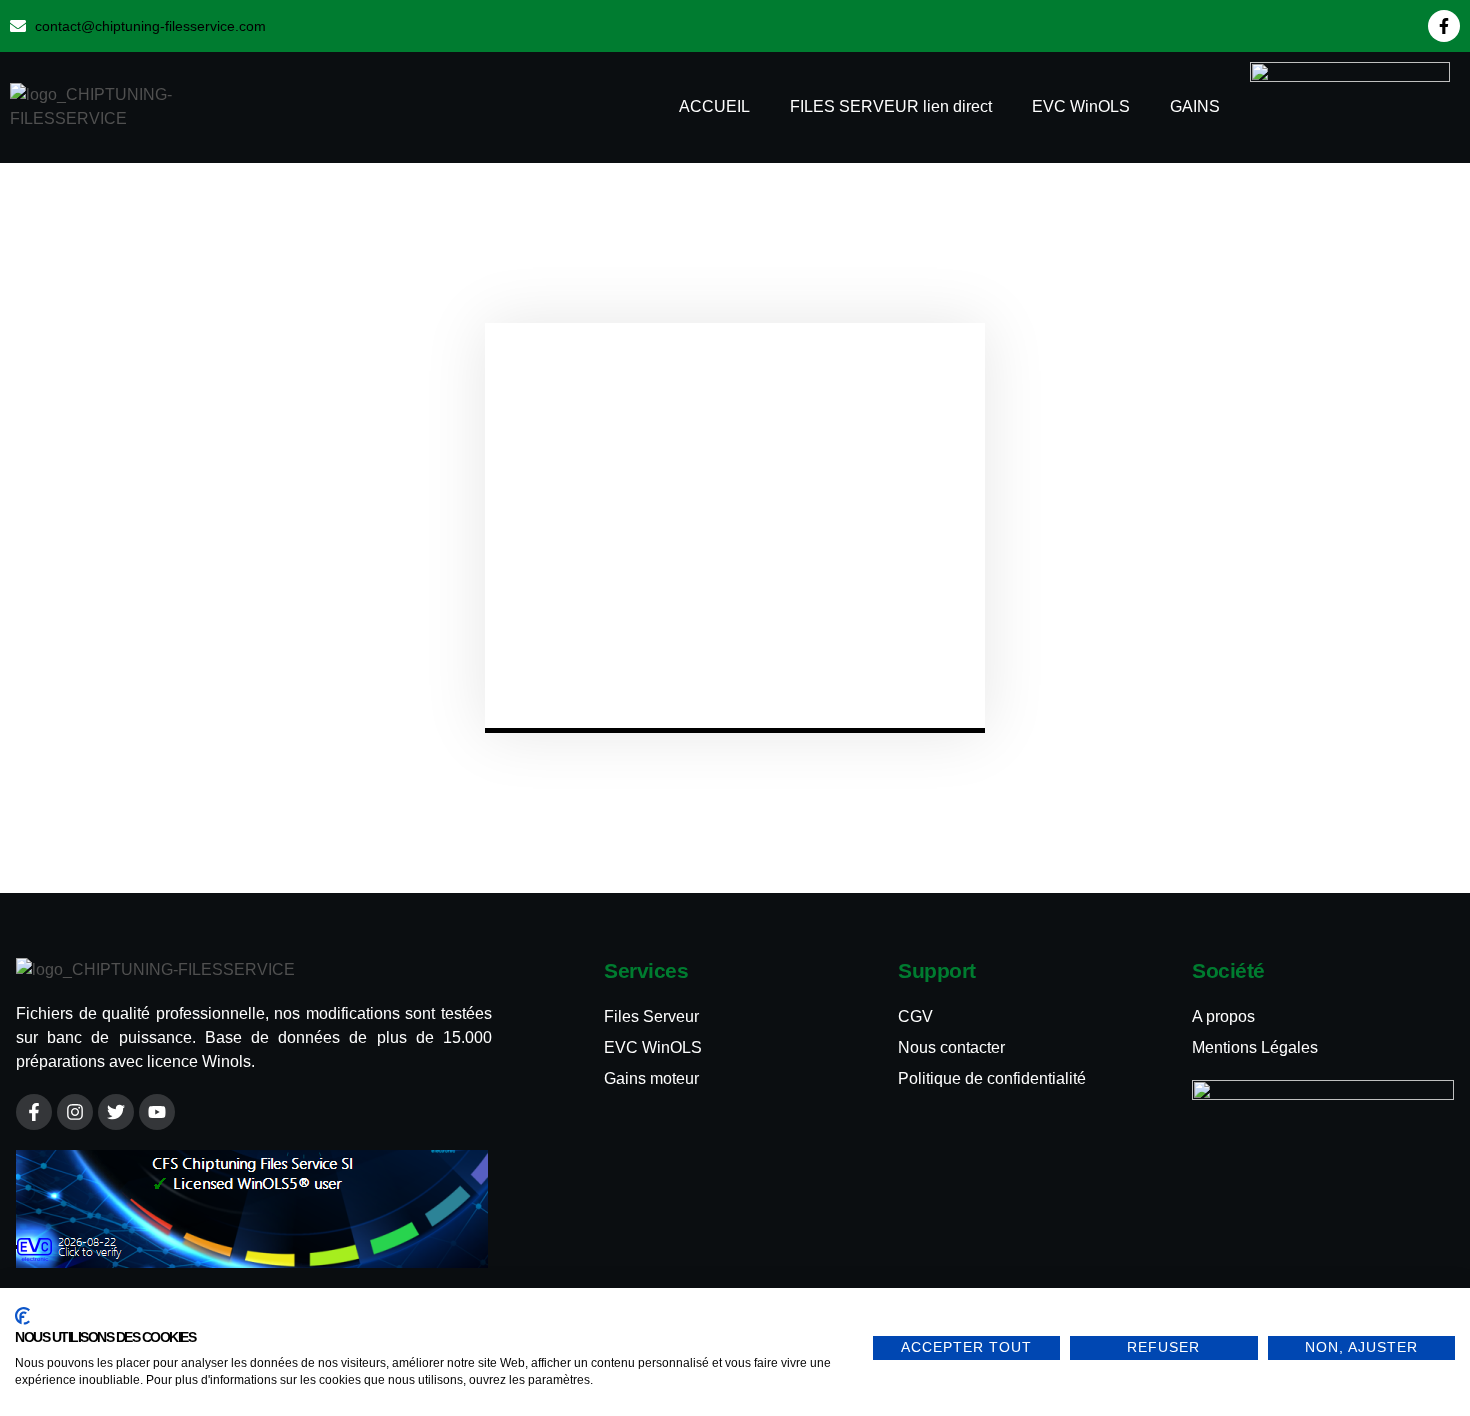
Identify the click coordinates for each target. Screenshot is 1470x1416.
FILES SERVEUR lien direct (891, 106)
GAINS (1195, 106)
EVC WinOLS (1081, 106)
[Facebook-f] (1444, 26)
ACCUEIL (714, 106)
